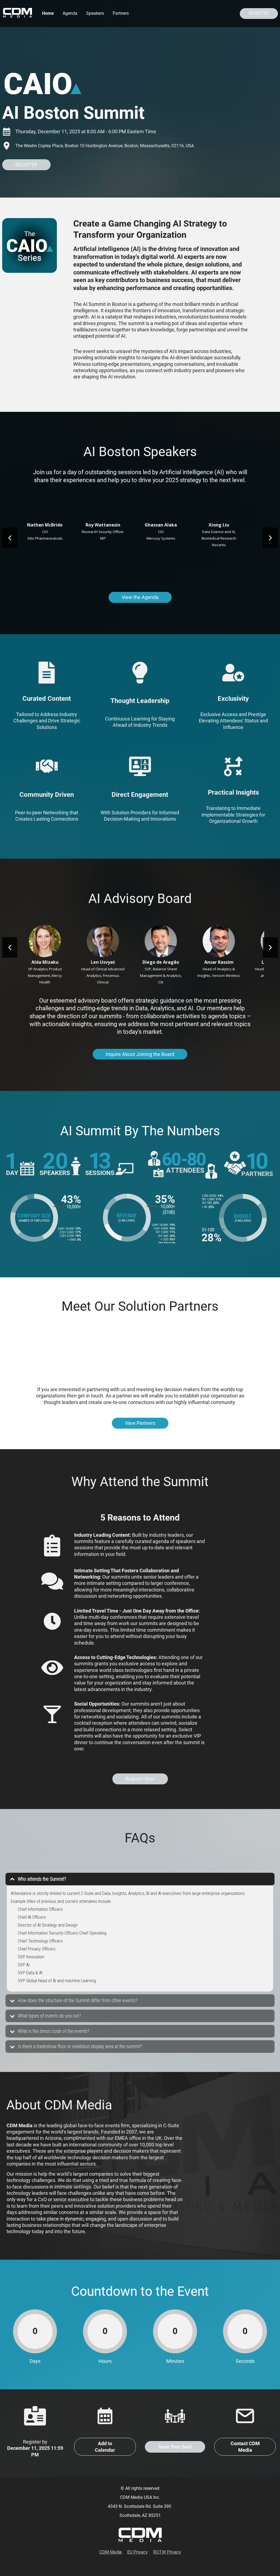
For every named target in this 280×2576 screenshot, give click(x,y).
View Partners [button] (140, 1423)
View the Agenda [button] (140, 597)
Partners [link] (121, 13)
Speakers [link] (95, 13)
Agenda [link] (70, 13)
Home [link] (48, 13)
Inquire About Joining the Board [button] (140, 1054)
